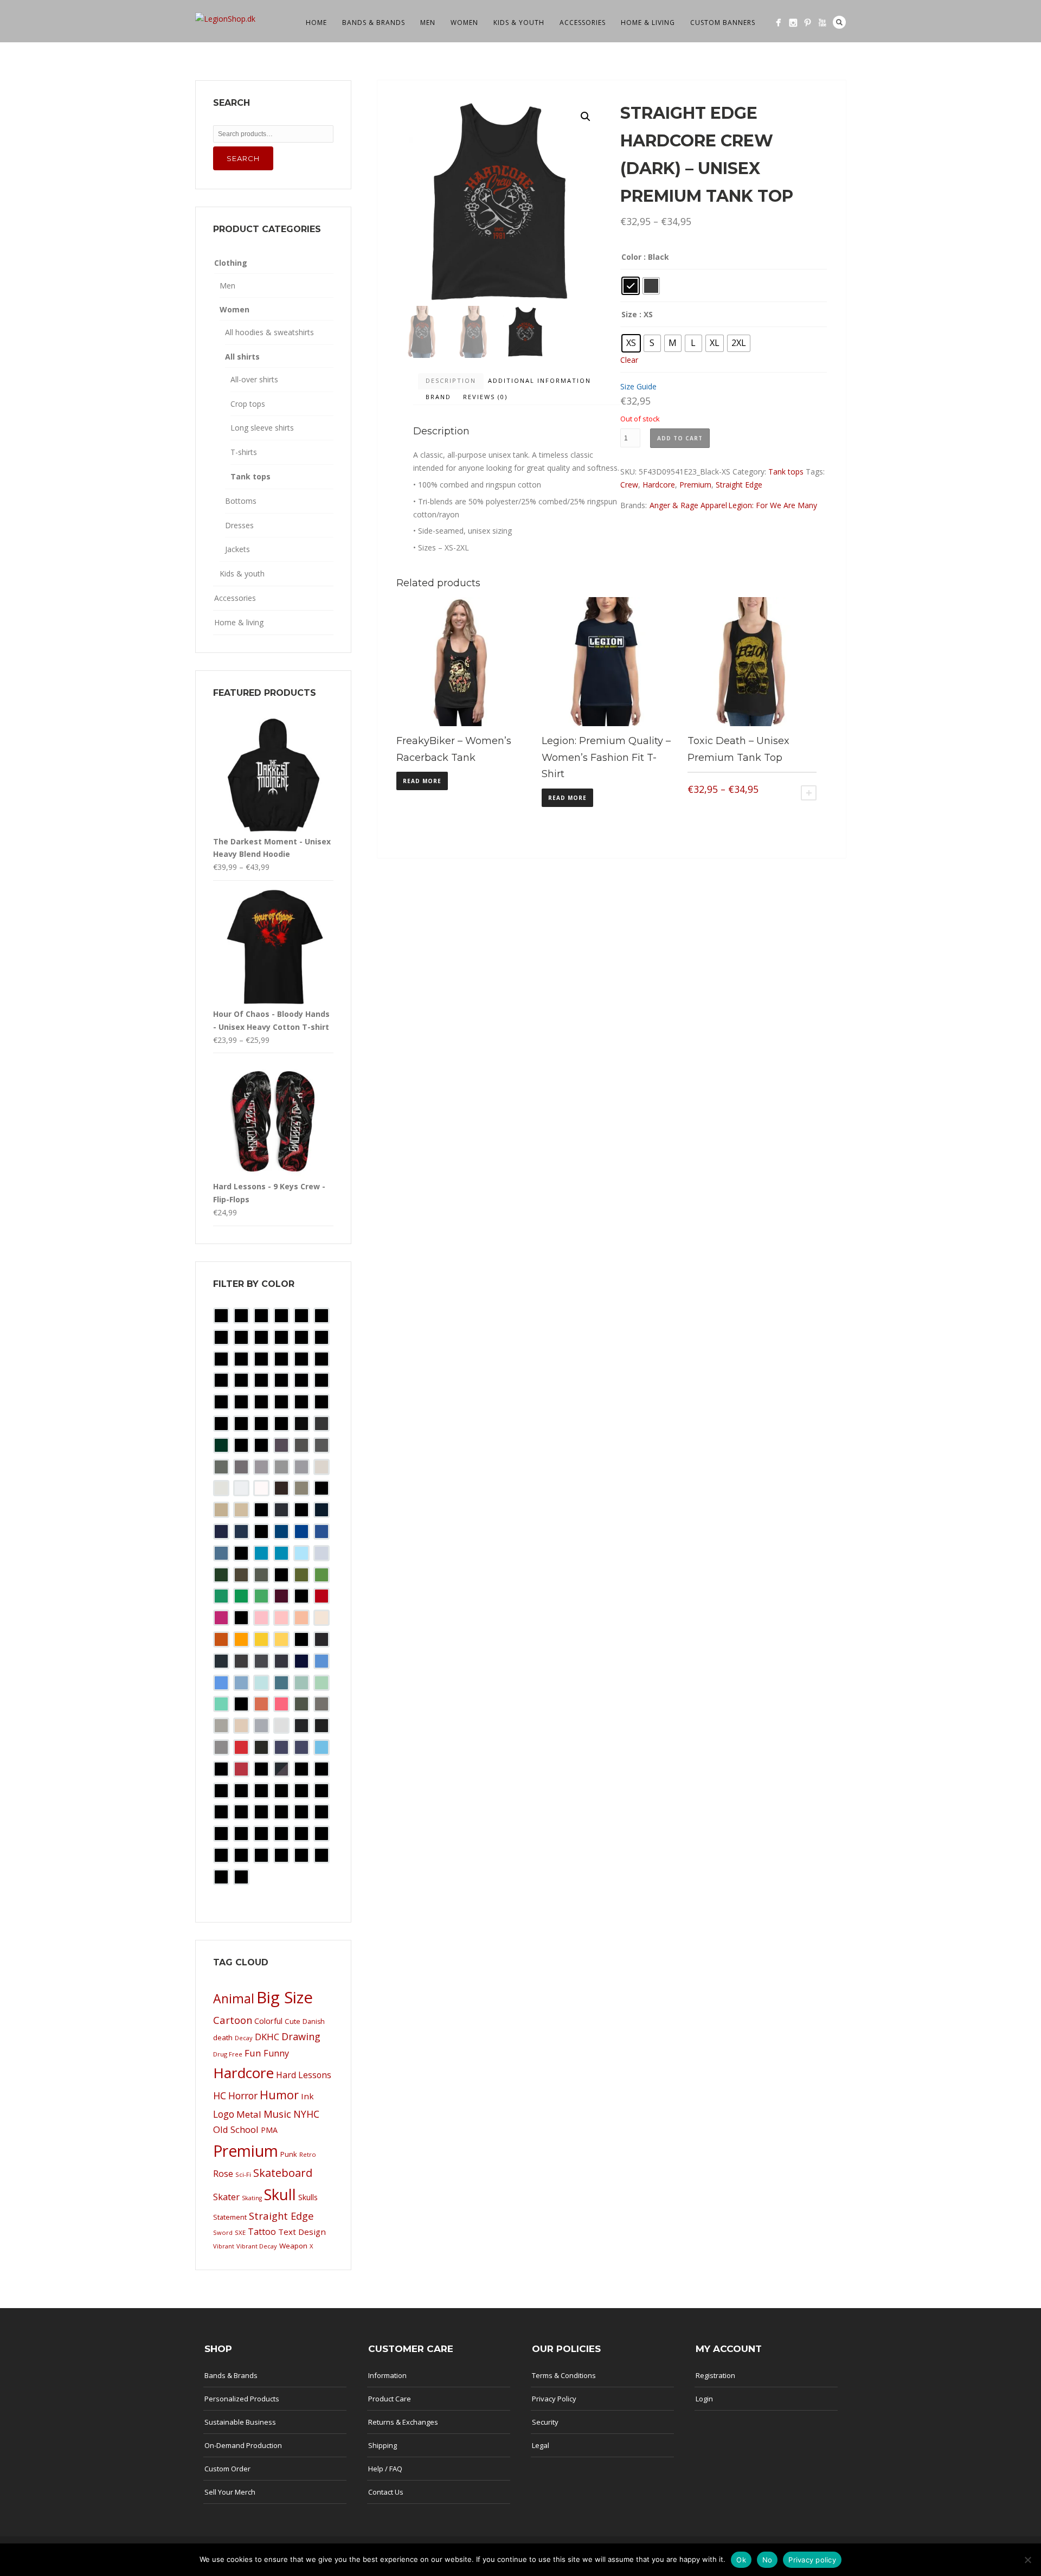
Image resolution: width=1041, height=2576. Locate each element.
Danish (314, 2021)
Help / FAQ (385, 2469)
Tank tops (786, 472)
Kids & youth (519, 23)
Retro (308, 2154)
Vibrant (224, 2246)
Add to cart (680, 438)
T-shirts (244, 452)
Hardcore (659, 485)
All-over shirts (254, 379)
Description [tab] (451, 380)
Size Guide (638, 386)
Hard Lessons (304, 2075)
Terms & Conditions (564, 2375)
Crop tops (248, 404)
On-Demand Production (243, 2445)
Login (704, 2399)
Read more (422, 781)
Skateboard (283, 2173)
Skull (280, 2194)
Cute (293, 2021)
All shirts (242, 357)
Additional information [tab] (539, 380)
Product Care (390, 2399)
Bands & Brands (374, 23)
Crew (629, 485)
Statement (230, 2217)
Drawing (301, 2036)
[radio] (631, 286)
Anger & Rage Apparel (688, 505)
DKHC (267, 2037)
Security (545, 2422)
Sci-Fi (243, 2174)
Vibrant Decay (257, 2246)
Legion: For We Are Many (773, 505)
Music (277, 2114)
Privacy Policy (554, 2399)
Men (428, 23)
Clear (629, 360)
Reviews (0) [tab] (485, 397)
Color (631, 257)
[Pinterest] (808, 23)
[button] (586, 117)
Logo (224, 2114)
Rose (223, 2174)
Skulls (308, 2197)
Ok (741, 2560)
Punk (289, 2154)
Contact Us (386, 2492)
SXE (240, 2232)
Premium (695, 485)
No (767, 2560)
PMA (269, 2130)
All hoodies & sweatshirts (269, 332)
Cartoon (233, 2020)
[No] (1027, 2560)
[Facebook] (778, 23)
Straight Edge (739, 485)
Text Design (302, 2232)
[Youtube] (822, 23)
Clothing (231, 263)
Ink (307, 2096)
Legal (541, 2445)
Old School (236, 2129)
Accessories (583, 23)
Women (464, 23)
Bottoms (241, 501)
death (223, 2037)
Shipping (383, 2445)
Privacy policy (812, 2560)
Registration (715, 2375)
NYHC (306, 2114)
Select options (809, 793)
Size (629, 314)
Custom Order (227, 2469)
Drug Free (228, 2054)
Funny (276, 2053)
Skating (252, 2198)
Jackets (237, 549)
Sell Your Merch (230, 2492)
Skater (226, 2197)
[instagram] (793, 23)
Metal (249, 2114)
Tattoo (262, 2232)
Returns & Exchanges (403, 2422)
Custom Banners (723, 23)
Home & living (648, 23)
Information (387, 2375)
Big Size (285, 1997)
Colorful (268, 2021)
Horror (243, 2096)
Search (839, 22)
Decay (244, 2038)
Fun (253, 2053)
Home (316, 23)
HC (220, 2096)
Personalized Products (242, 2399)
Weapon (293, 2246)
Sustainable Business (240, 2422)
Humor (279, 2095)
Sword (223, 2232)
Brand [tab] (438, 397)
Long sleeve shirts (262, 428)
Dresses (239, 525)
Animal (234, 1998)
